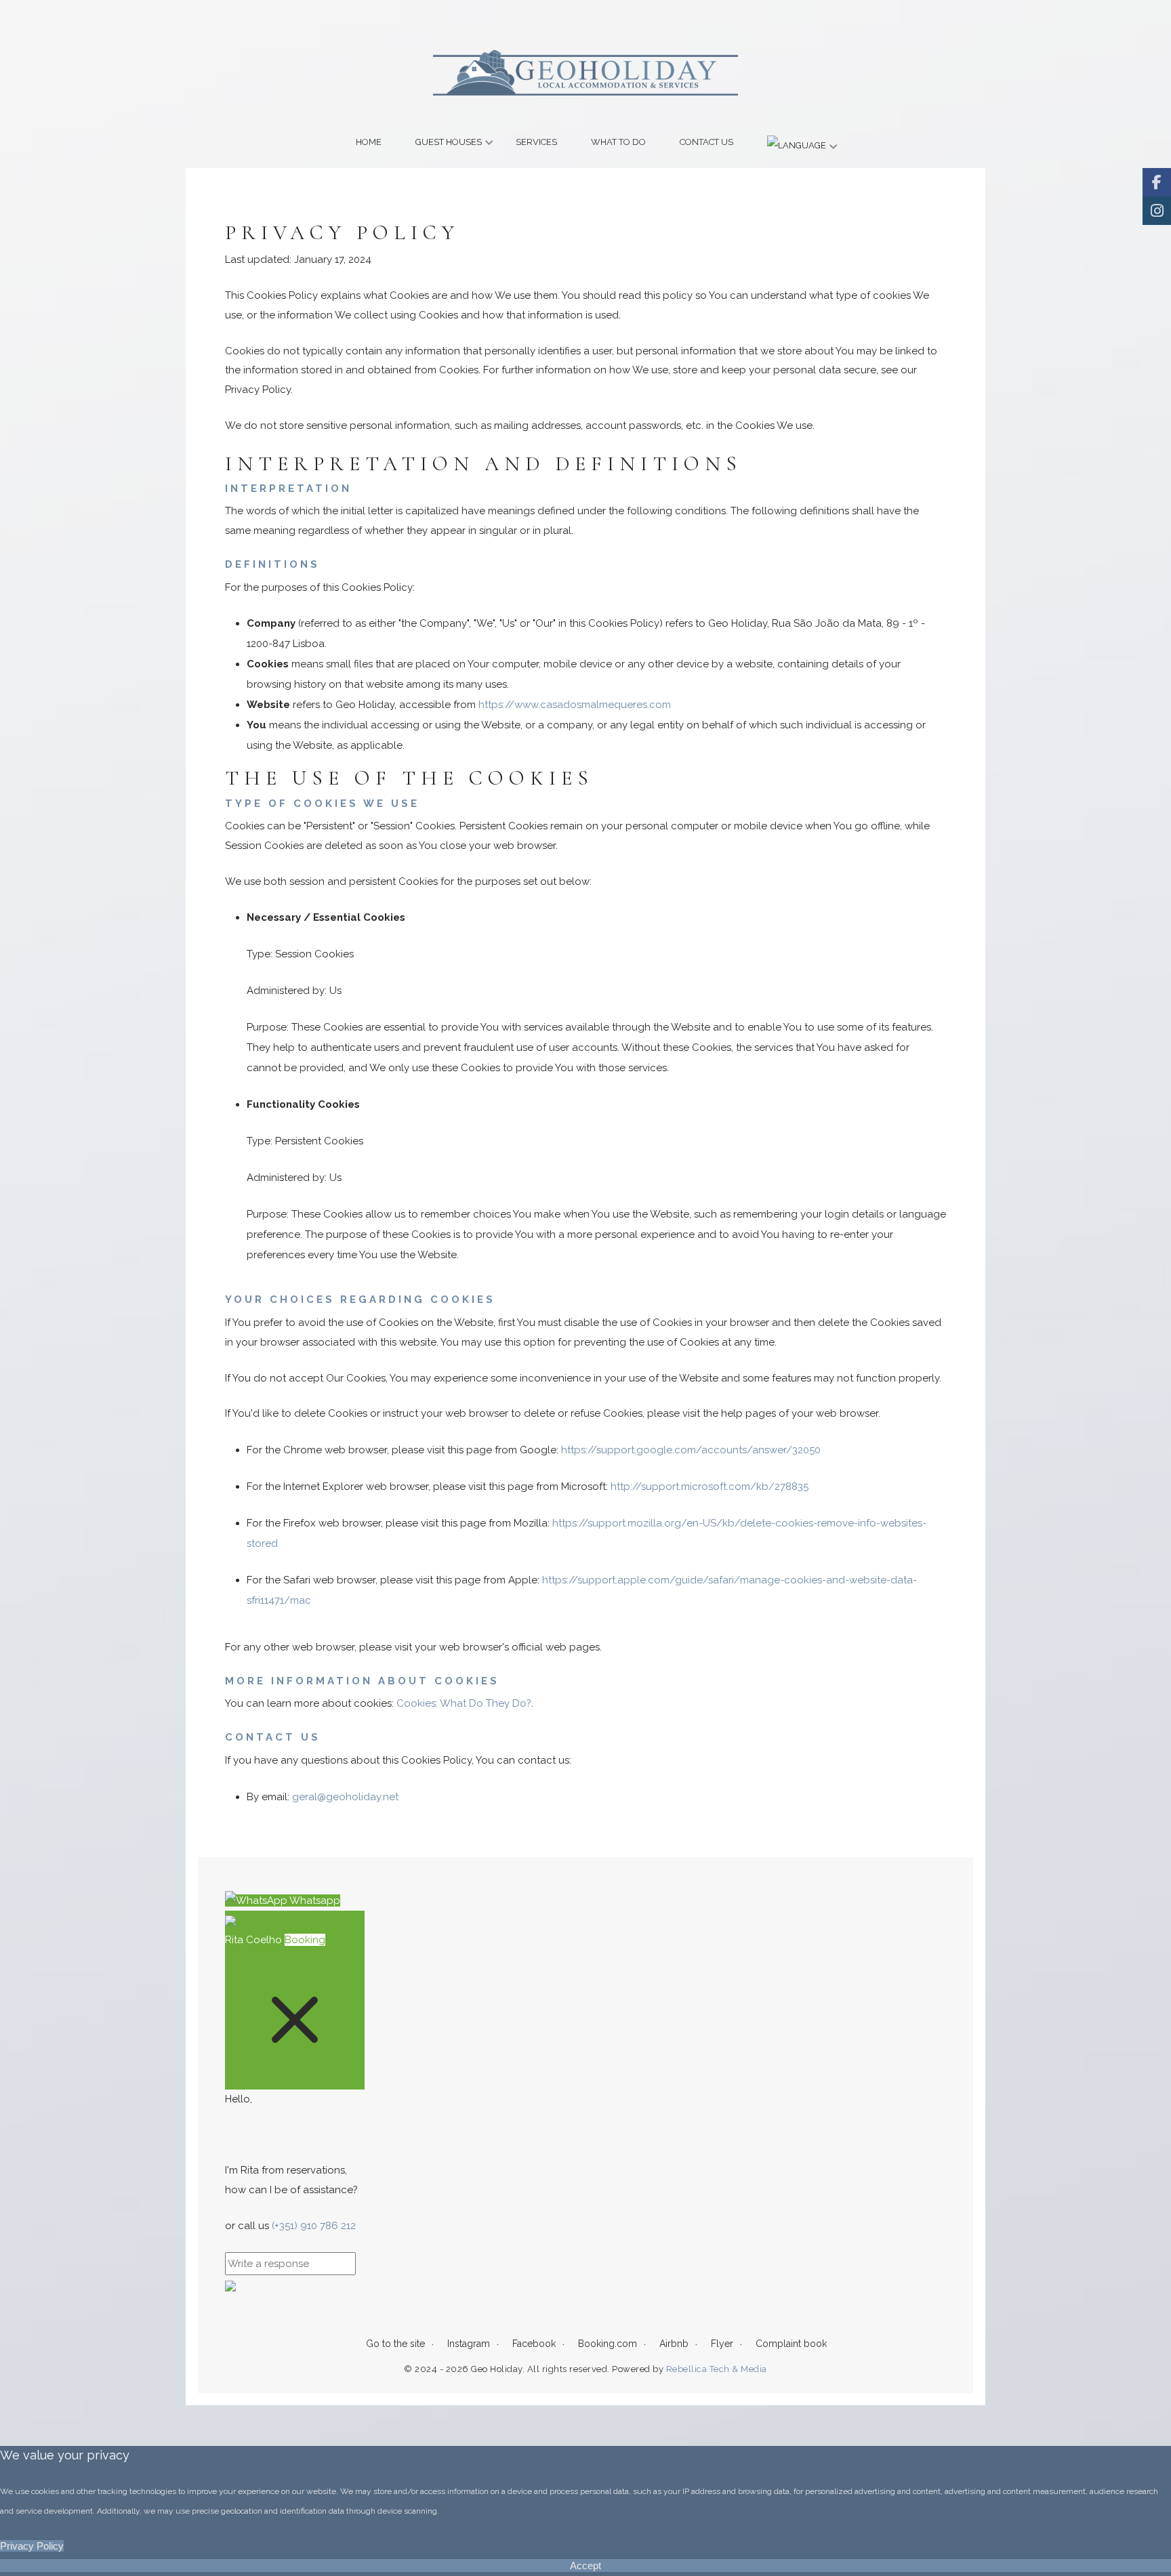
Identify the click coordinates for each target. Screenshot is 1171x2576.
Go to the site (395, 2344)
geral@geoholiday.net (345, 1797)
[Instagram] (1157, 211)
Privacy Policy (32, 2546)
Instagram (469, 2344)
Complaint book (791, 2344)
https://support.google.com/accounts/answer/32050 (691, 1450)
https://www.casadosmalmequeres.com (575, 705)
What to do (618, 142)
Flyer (722, 2344)
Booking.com (608, 2344)
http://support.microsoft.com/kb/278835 (710, 1487)
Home (369, 142)
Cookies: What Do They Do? (464, 1703)
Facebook (534, 2344)
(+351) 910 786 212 (314, 2226)
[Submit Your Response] (230, 2285)
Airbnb (674, 2344)
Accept (585, 2565)
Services (536, 142)
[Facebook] (1157, 182)
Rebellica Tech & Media (715, 2369)
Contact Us (706, 142)
